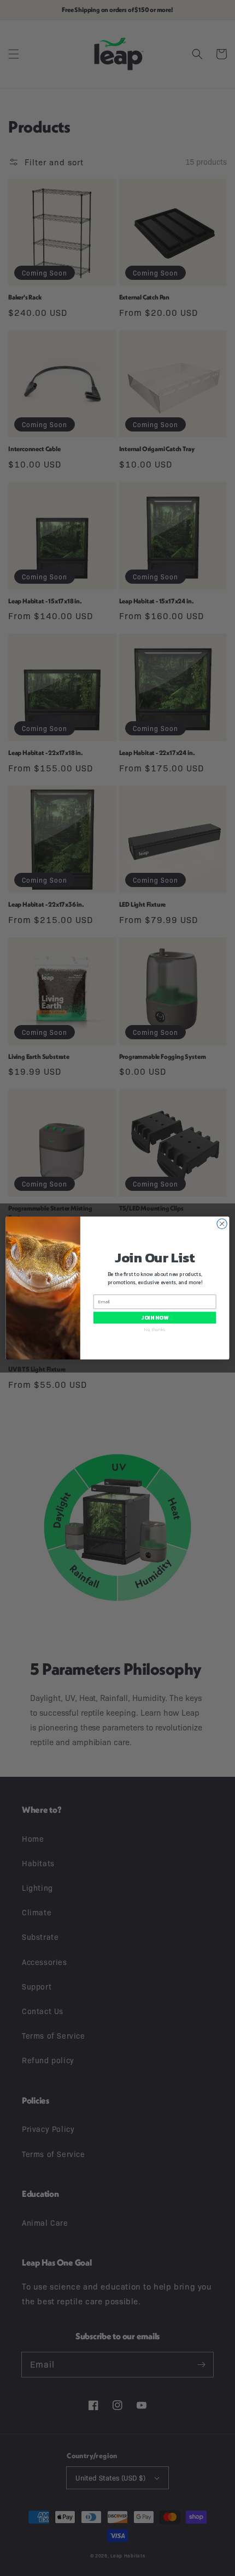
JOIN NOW (155, 1318)
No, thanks (155, 1329)
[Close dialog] (222, 1224)
